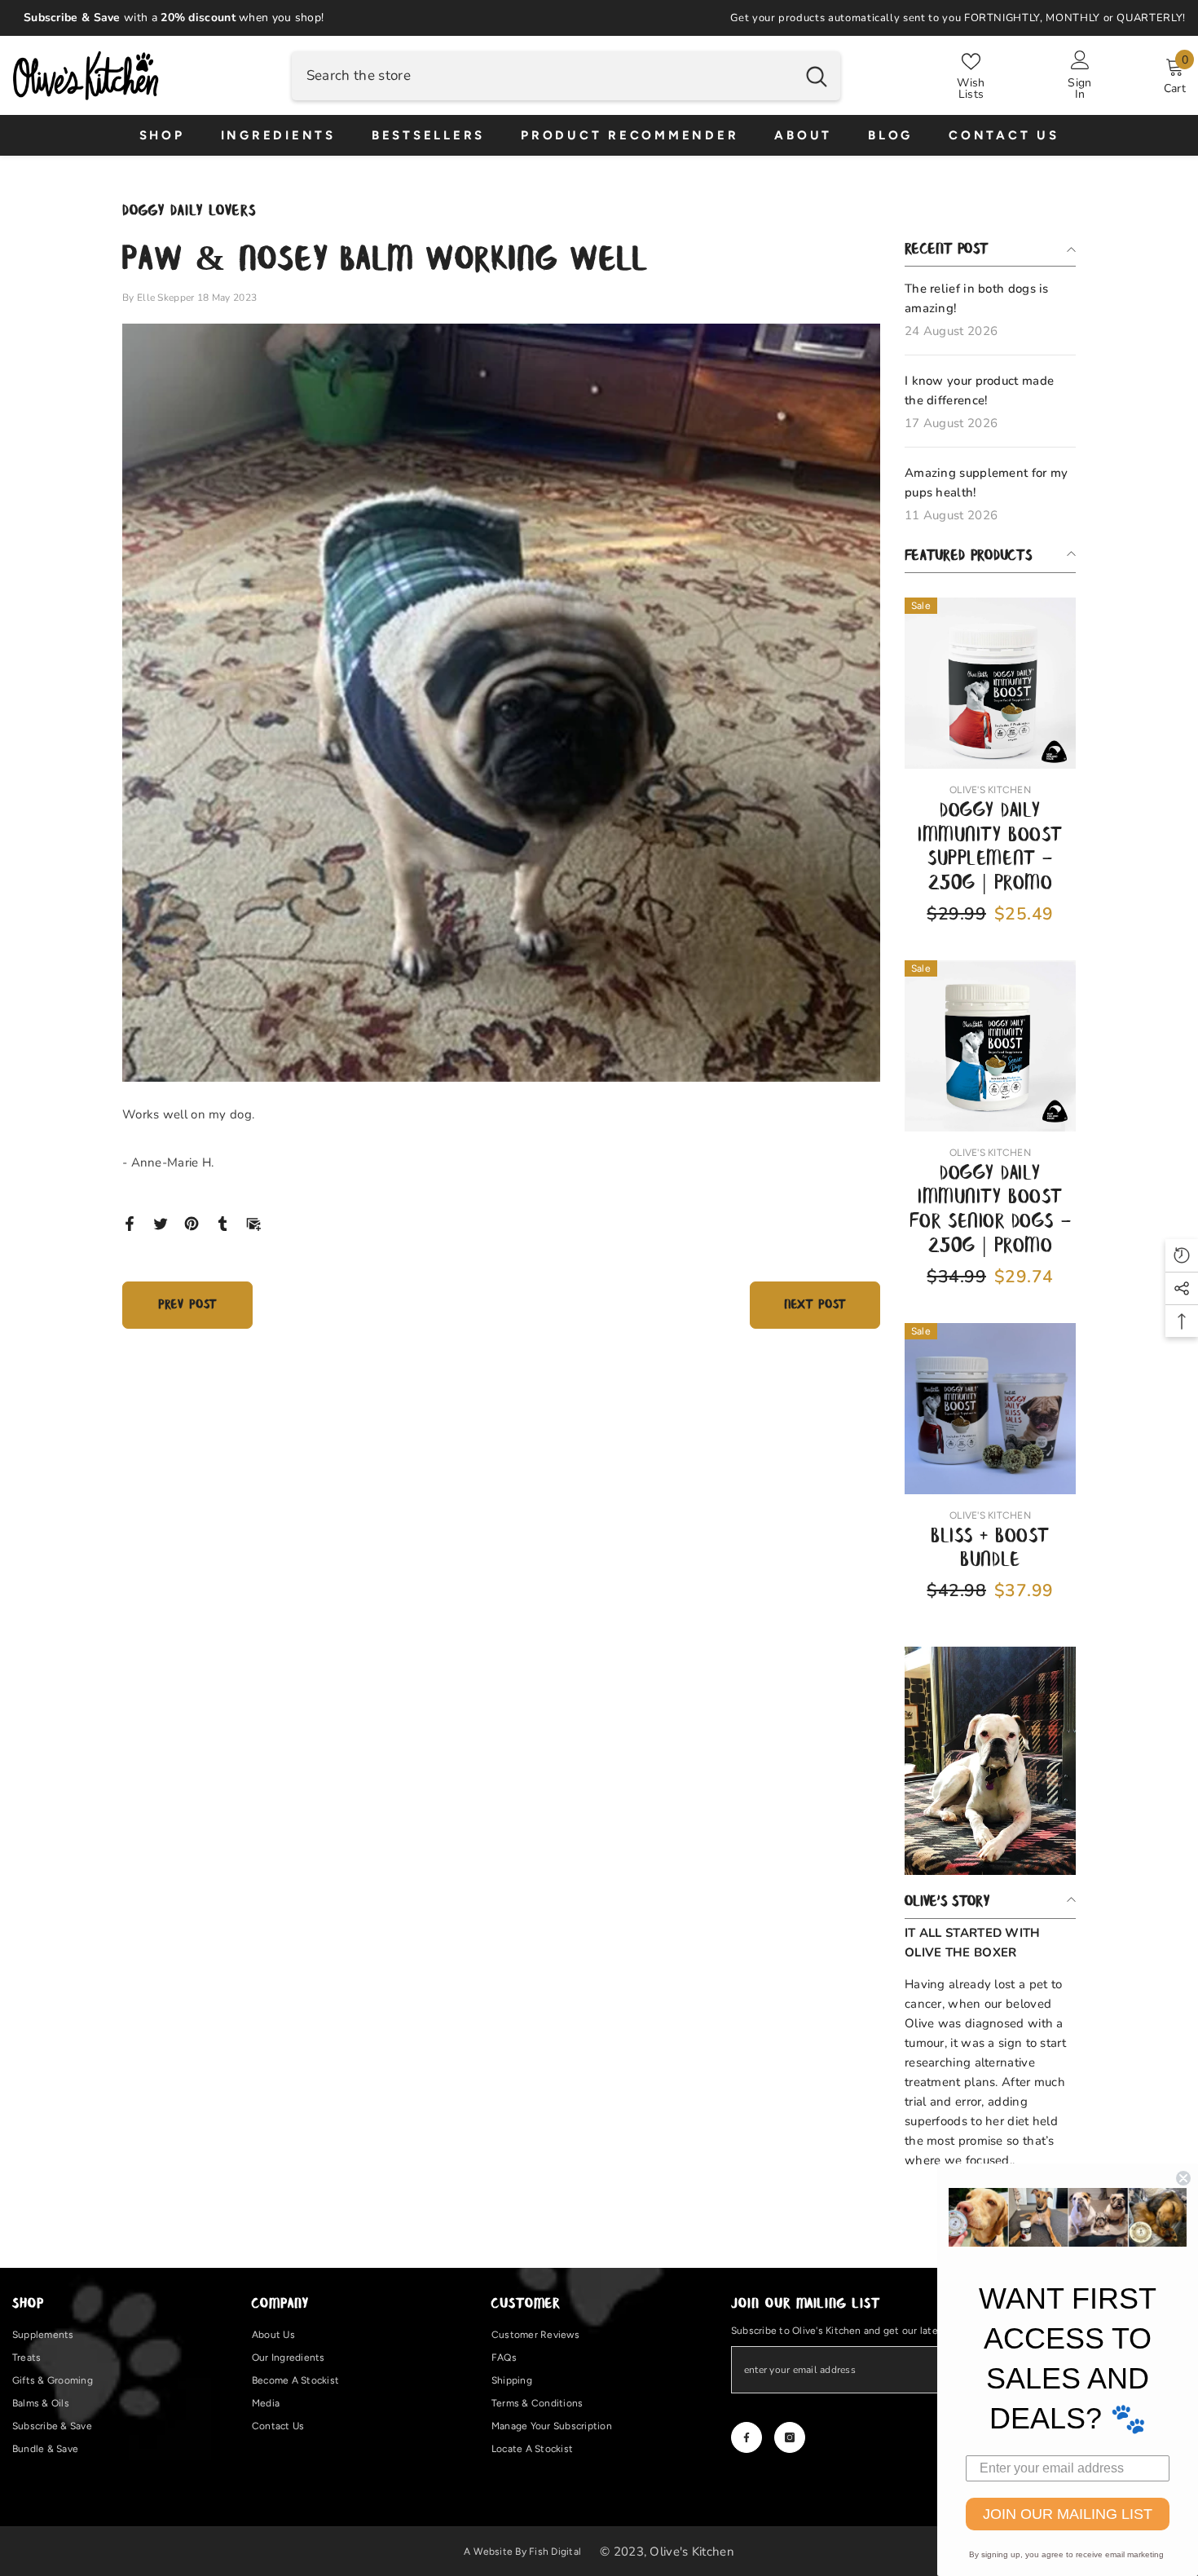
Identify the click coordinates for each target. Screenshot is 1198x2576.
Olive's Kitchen (990, 790)
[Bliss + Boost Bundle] (990, 1409)
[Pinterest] (192, 1223)
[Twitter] (161, 1223)
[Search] (566, 76)
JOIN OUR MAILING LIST (1068, 2514)
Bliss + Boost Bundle (990, 1549)
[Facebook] (130, 1223)
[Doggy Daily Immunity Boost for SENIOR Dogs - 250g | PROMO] (990, 1046)
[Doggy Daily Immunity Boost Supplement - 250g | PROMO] (990, 683)
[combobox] (542, 76)
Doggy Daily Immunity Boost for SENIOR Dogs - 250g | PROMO (990, 1211)
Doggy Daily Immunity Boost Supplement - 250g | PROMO (990, 848)
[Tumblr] (222, 1223)
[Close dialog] (1183, 2178)
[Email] (253, 1223)
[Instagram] (790, 2437)
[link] (990, 1761)
